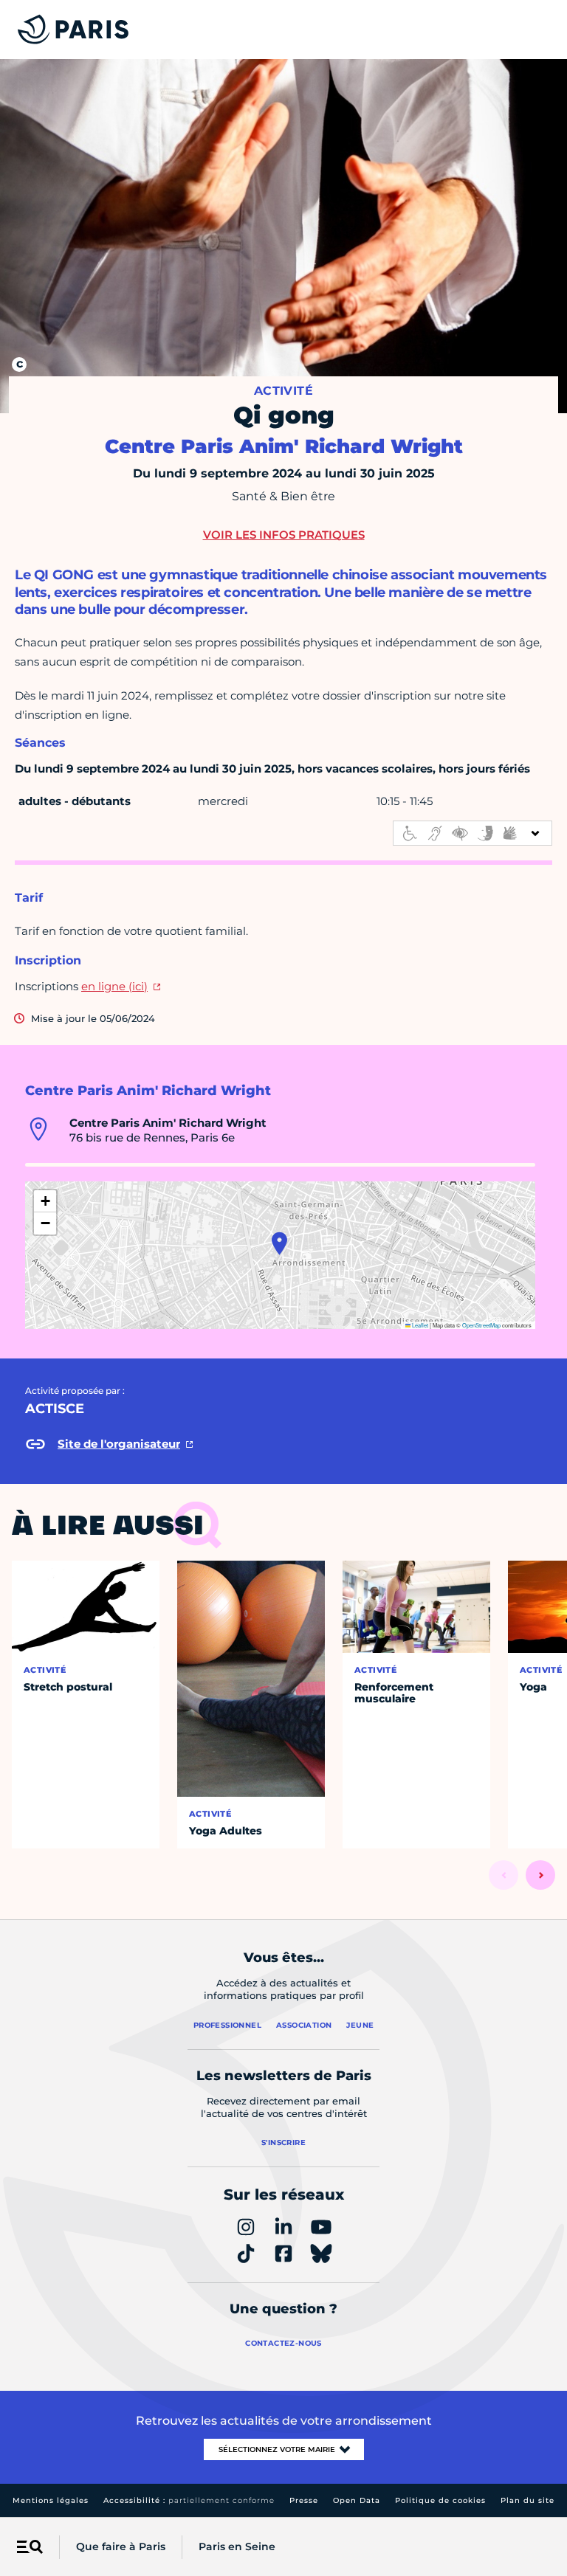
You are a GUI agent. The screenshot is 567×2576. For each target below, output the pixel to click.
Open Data (357, 2500)
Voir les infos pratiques (284, 535)
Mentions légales (51, 2500)
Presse (304, 2500)
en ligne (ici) (114, 986)
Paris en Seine (237, 2546)
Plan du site (528, 2500)
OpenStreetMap (481, 1325)
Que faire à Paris (121, 2546)
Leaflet (419, 1325)
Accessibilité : (189, 2500)
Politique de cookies (440, 2500)
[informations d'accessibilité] (472, 833)
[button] (279, 1243)
